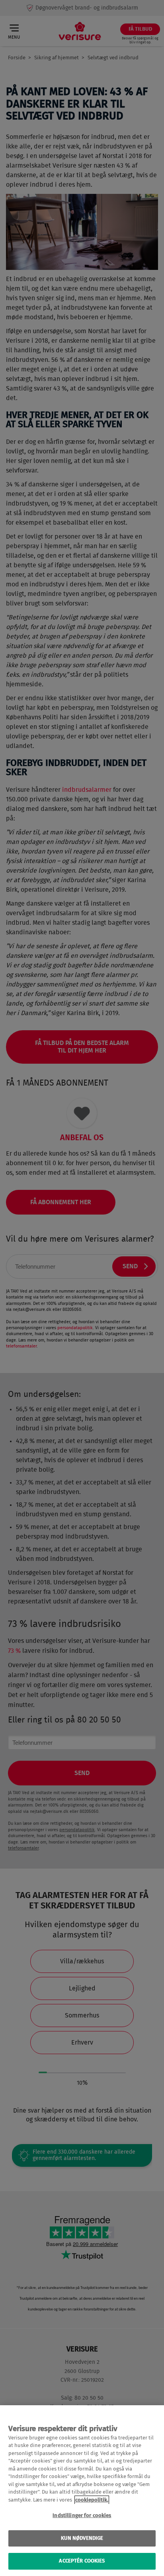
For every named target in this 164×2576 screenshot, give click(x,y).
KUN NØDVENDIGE (82, 2538)
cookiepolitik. (92, 2500)
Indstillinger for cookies (82, 2516)
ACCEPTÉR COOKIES (82, 2561)
